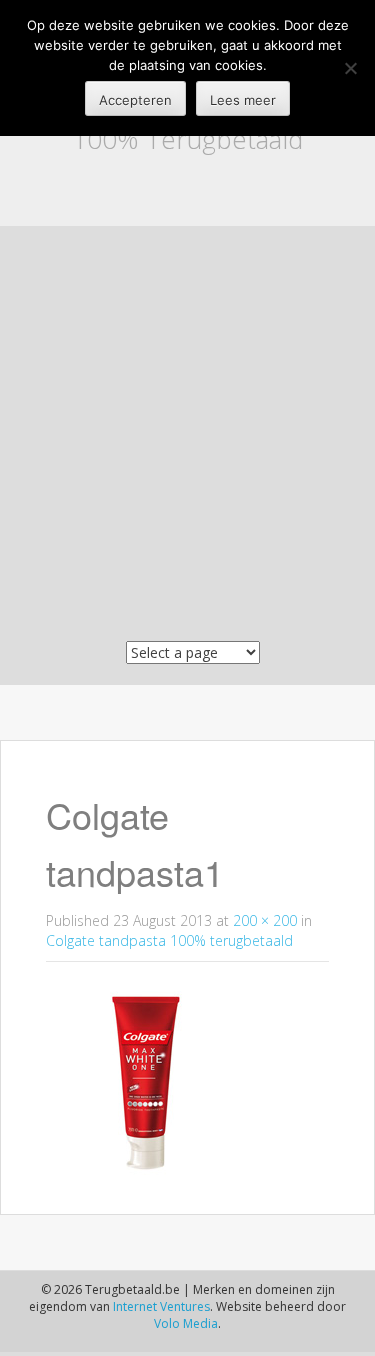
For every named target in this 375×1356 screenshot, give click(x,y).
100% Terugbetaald (187, 139)
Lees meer (243, 100)
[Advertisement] (187, 438)
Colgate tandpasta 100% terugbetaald (169, 940)
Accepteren (135, 100)
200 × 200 (265, 920)
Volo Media (186, 1323)
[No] (350, 68)
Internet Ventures (161, 1306)
